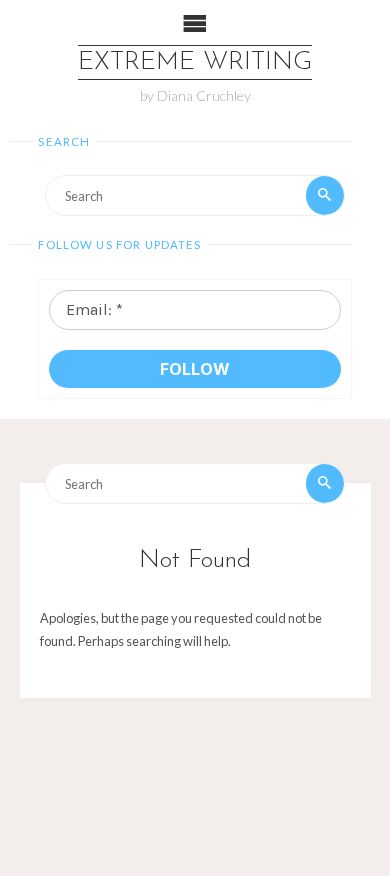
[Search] (325, 195)
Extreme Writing (195, 62)
